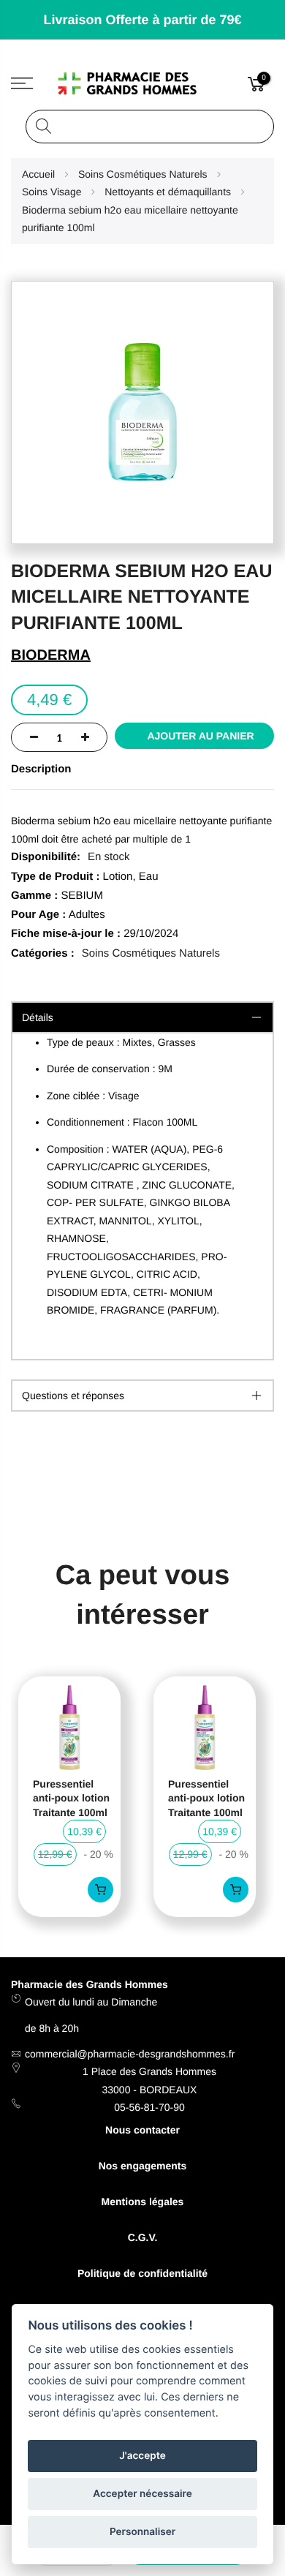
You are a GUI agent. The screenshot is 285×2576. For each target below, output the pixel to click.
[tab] (142, 1396)
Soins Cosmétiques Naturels (151, 953)
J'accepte (142, 2456)
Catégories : (43, 953)
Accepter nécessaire (142, 2494)
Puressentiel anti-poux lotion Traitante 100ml (71, 1798)
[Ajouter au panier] (100, 1890)
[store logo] (143, 83)
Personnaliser (142, 2532)
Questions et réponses (73, 1396)
